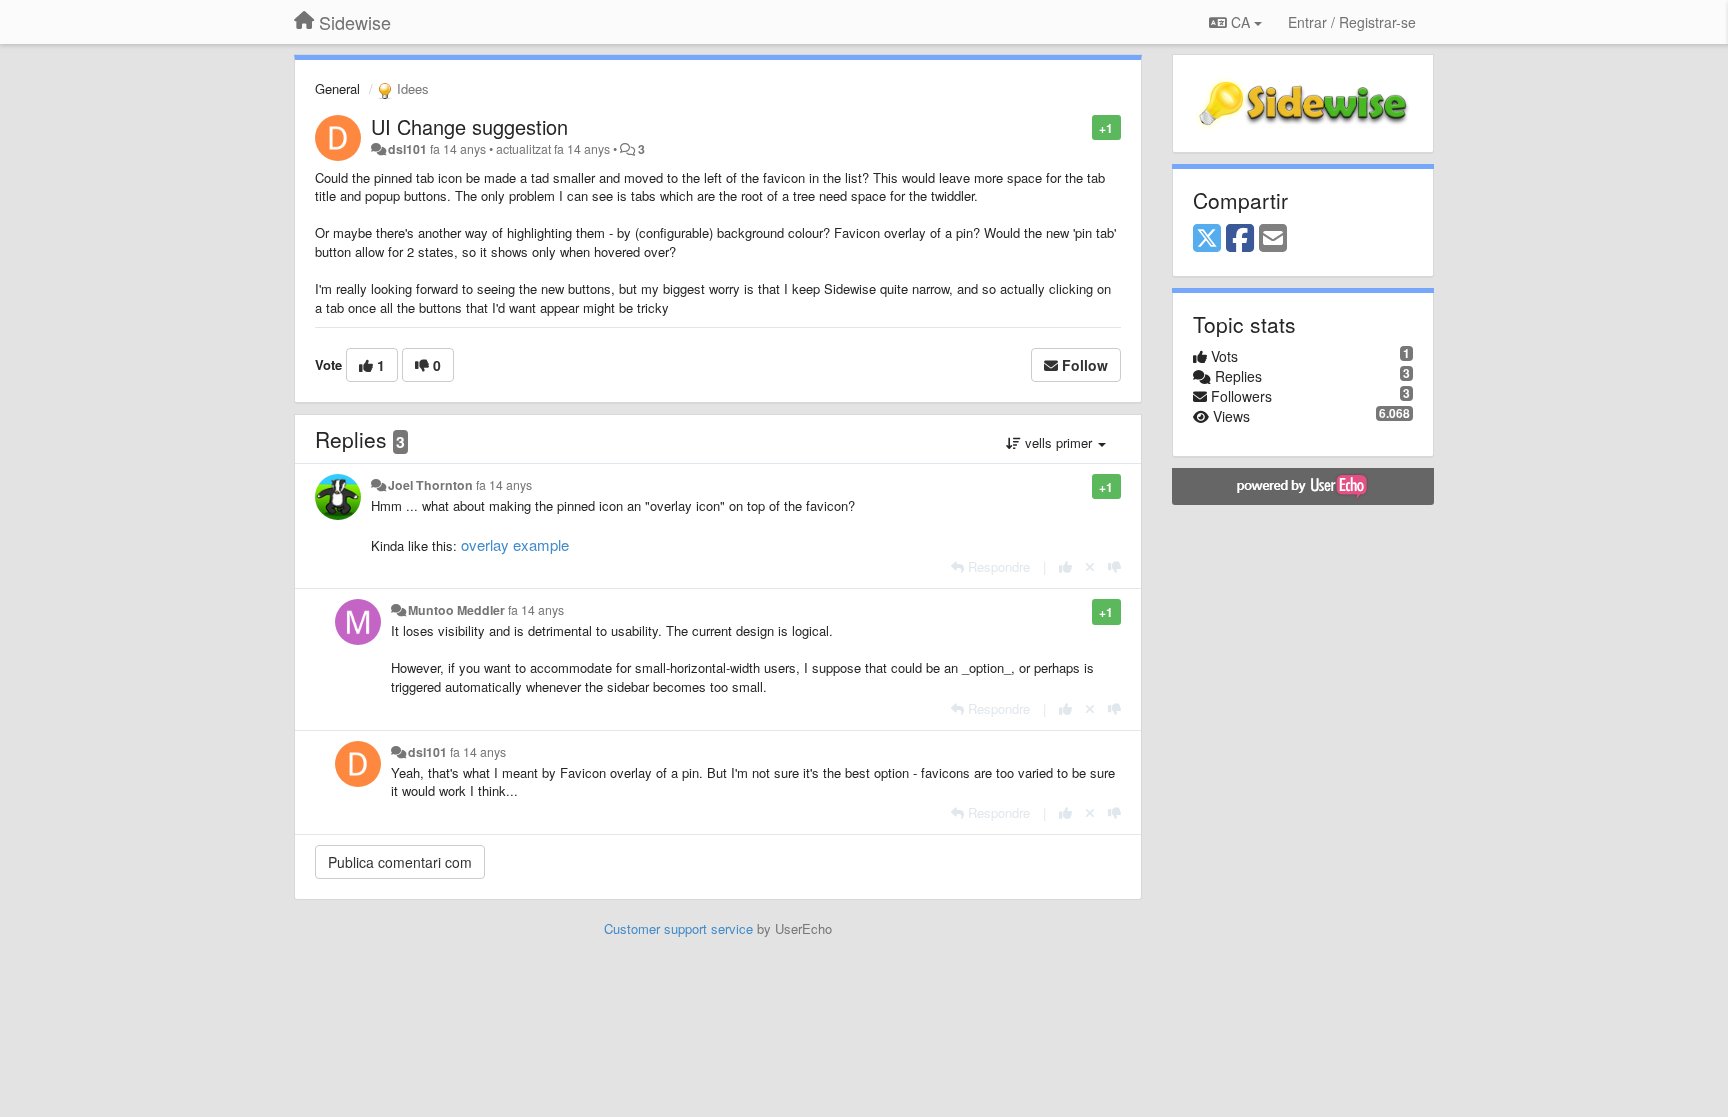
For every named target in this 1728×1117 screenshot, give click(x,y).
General (337, 88)
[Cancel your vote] (1090, 566)
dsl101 (407, 149)
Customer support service (678, 928)
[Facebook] (1240, 239)
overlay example (515, 544)
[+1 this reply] (1065, 566)
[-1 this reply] (1114, 566)
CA (1240, 22)
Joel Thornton (430, 485)
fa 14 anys (504, 485)
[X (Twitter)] (1207, 239)
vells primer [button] (1058, 442)
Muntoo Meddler (456, 610)
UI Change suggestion (469, 126)
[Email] (1273, 239)
